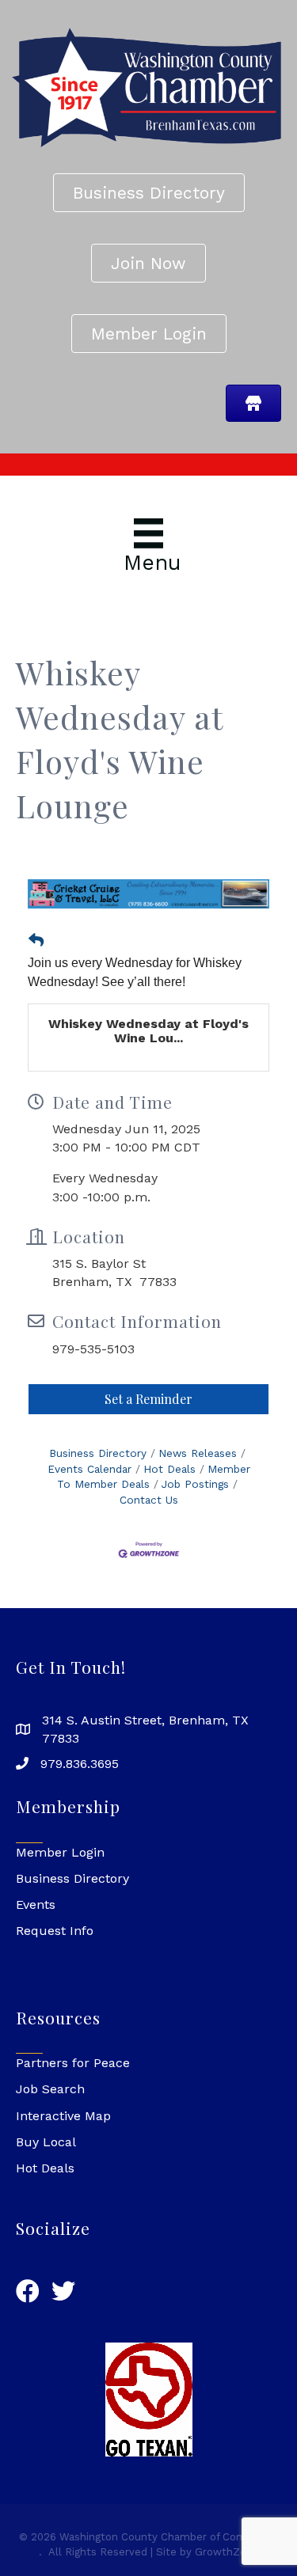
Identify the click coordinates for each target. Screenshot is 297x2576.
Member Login (60, 1852)
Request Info (55, 1931)
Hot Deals (169, 1469)
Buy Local (46, 2142)
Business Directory (98, 1453)
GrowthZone (227, 2552)
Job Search (50, 2089)
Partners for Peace (73, 2063)
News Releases (198, 1453)
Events (36, 1904)
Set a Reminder (148, 1399)
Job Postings (195, 1484)
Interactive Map (63, 2116)
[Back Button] (36, 941)
